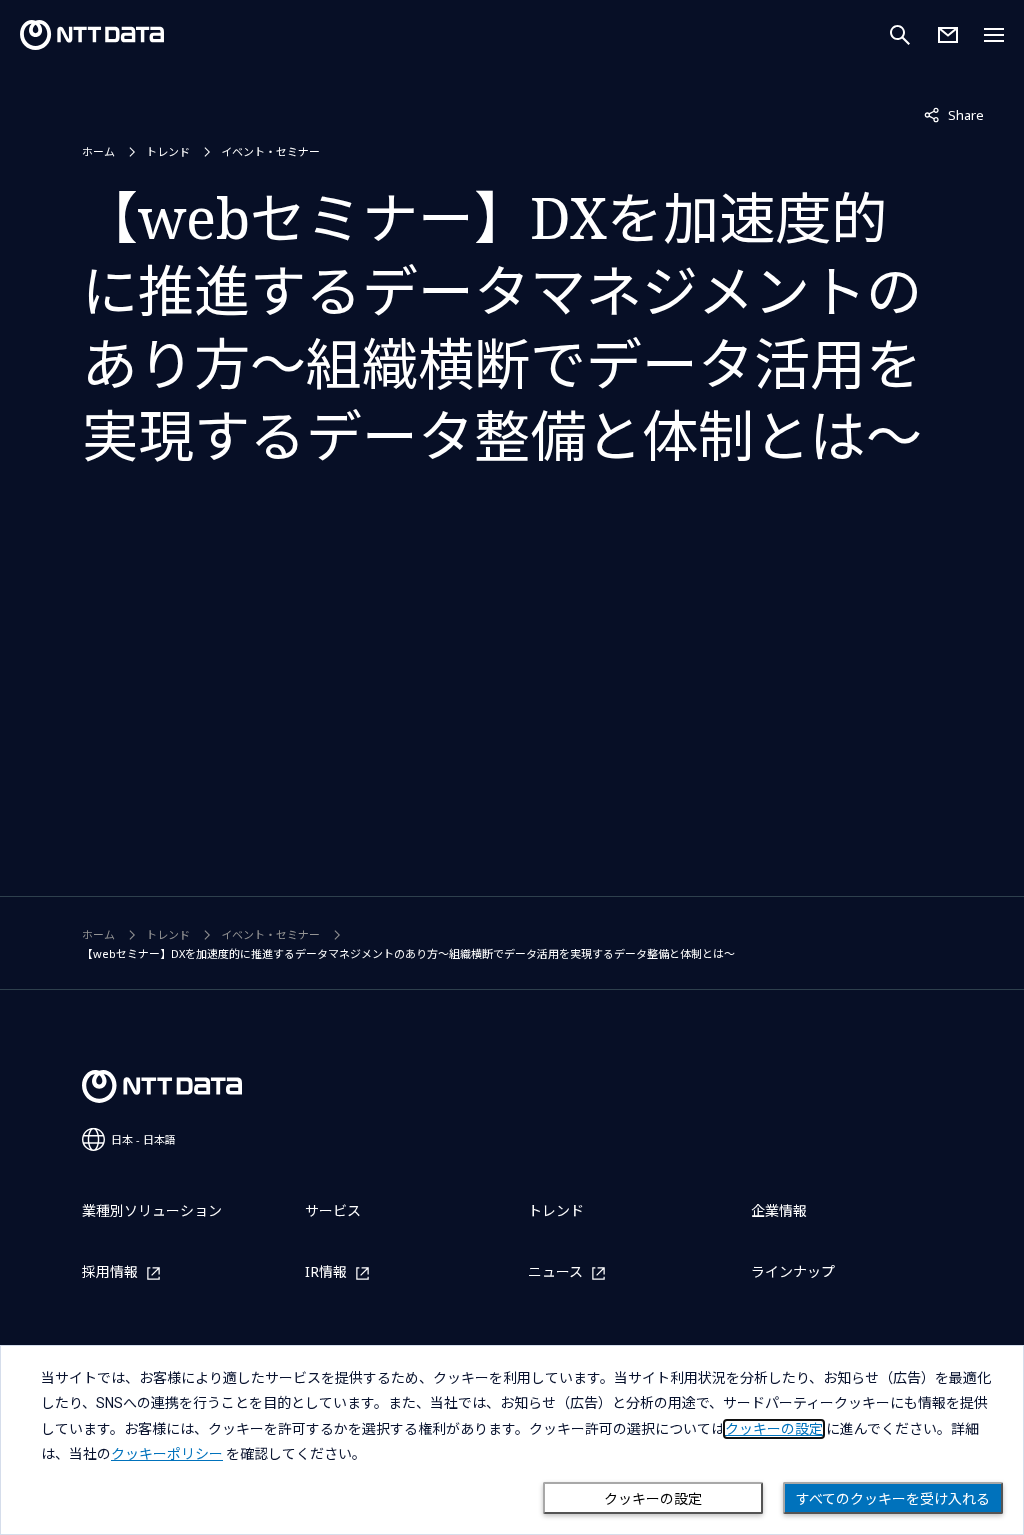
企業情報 (779, 1210)
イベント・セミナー (270, 151)
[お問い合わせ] (948, 35)
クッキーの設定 (653, 1499)
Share (954, 114)
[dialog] (512, 1440)
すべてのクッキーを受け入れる (893, 1499)
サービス (333, 1210)
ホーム (98, 151)
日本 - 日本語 (143, 1139)
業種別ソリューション (152, 1210)
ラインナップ (793, 1271)
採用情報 (110, 1272)
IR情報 (326, 1272)
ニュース (555, 1272)
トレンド (168, 151)
